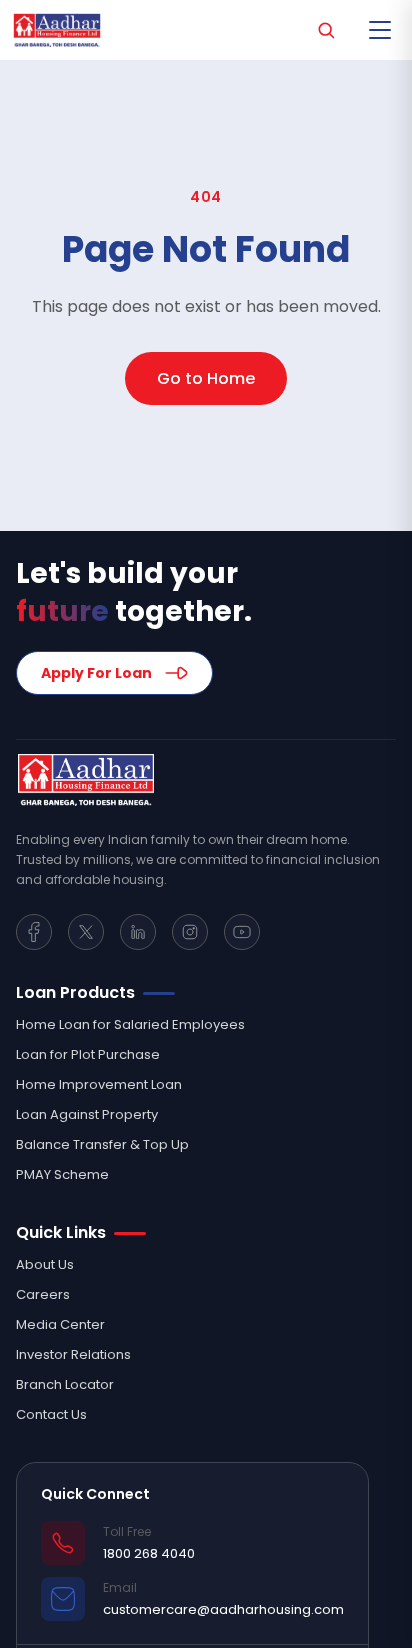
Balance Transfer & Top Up (102, 1144)
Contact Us (51, 1414)
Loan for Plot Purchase (88, 1054)
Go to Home (206, 378)
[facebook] (34, 932)
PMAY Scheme (62, 1174)
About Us (45, 1264)
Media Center (60, 1324)
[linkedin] (138, 932)
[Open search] (326, 30)
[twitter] (86, 932)
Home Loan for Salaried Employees (130, 1024)
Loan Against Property (87, 1114)
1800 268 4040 (149, 1553)
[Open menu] (380, 30)
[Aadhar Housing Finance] (206, 780)
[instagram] (190, 932)
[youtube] (242, 932)
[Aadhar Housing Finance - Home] (62, 30)
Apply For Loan (96, 673)
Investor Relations (73, 1354)
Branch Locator (65, 1384)
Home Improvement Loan (99, 1084)
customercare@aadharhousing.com (223, 1609)
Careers (43, 1294)
